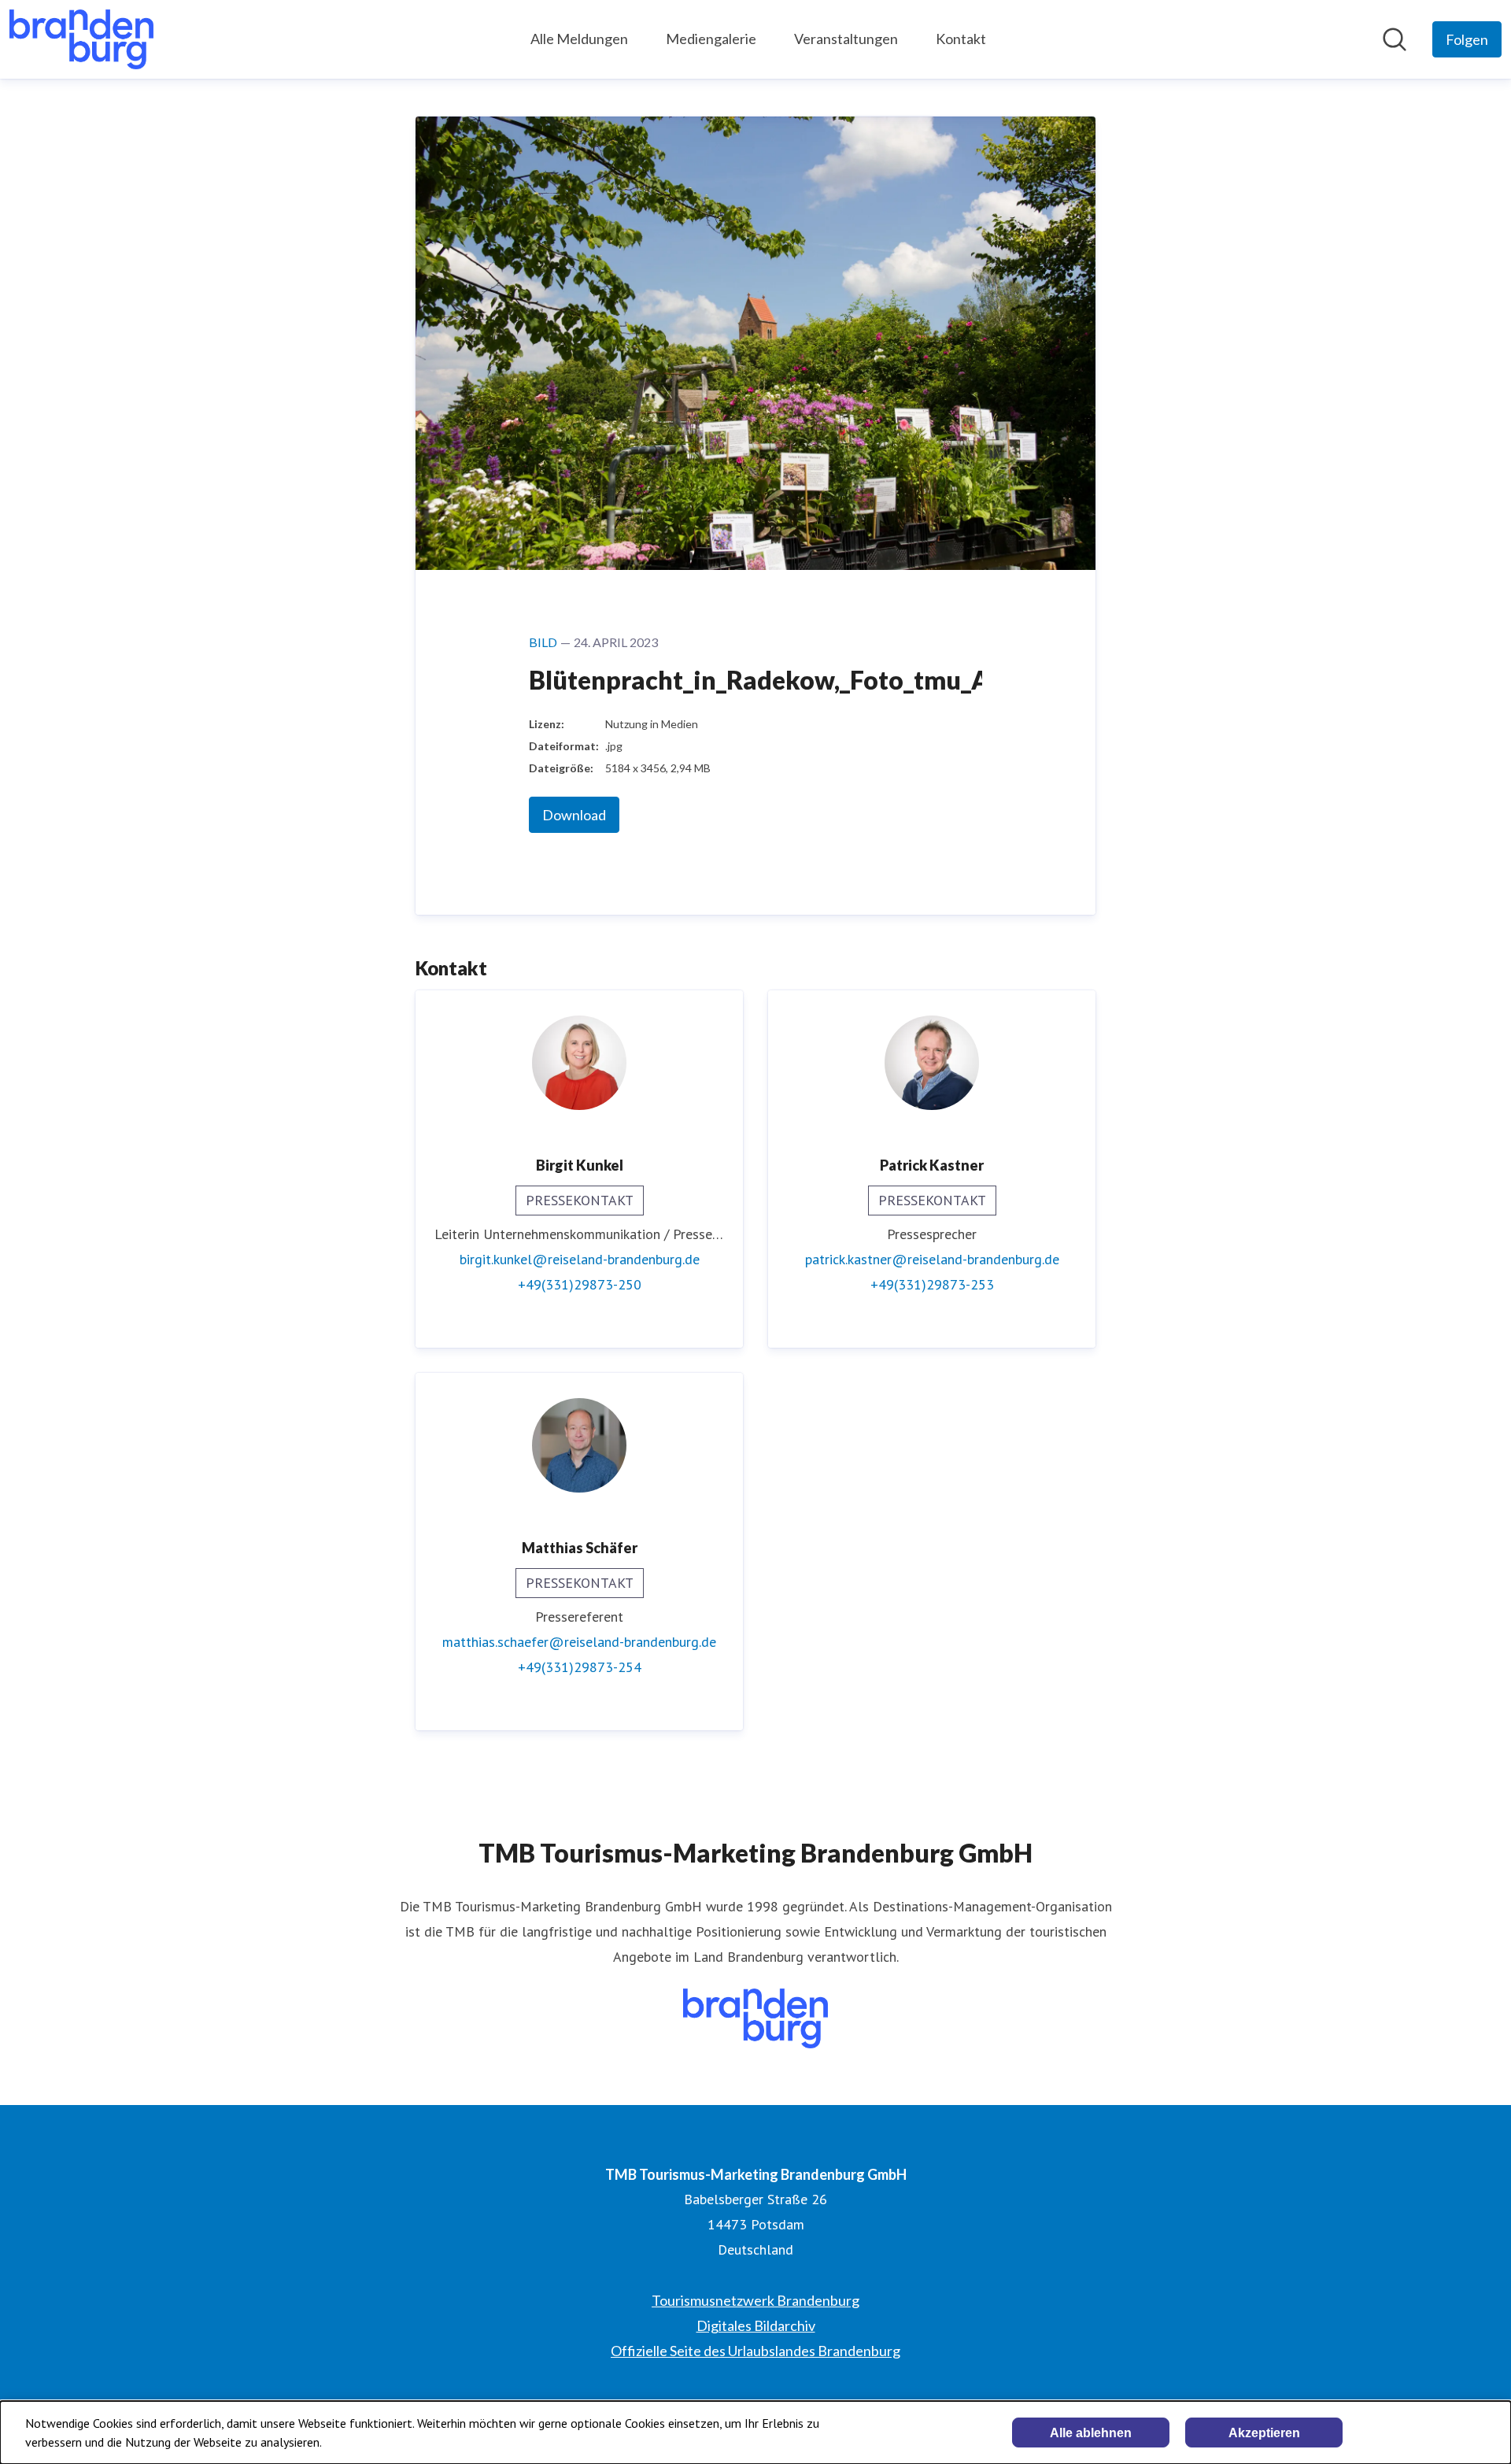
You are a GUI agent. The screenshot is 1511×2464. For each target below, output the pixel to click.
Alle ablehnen (1091, 2433)
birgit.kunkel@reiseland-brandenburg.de (580, 1259)
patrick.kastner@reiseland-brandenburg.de (932, 1259)
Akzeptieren (1264, 2433)
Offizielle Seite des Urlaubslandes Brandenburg (755, 2351)
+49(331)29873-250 (580, 1284)
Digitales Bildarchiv (756, 2325)
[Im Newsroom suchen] (1395, 39)
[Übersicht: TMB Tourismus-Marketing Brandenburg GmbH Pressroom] (81, 39)
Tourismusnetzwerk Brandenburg (755, 2300)
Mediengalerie (711, 39)
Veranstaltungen (846, 39)
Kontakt (961, 39)
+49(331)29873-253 (932, 1284)
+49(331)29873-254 (580, 1667)
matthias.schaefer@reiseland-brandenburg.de (579, 1642)
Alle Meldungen (579, 39)
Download (574, 815)
